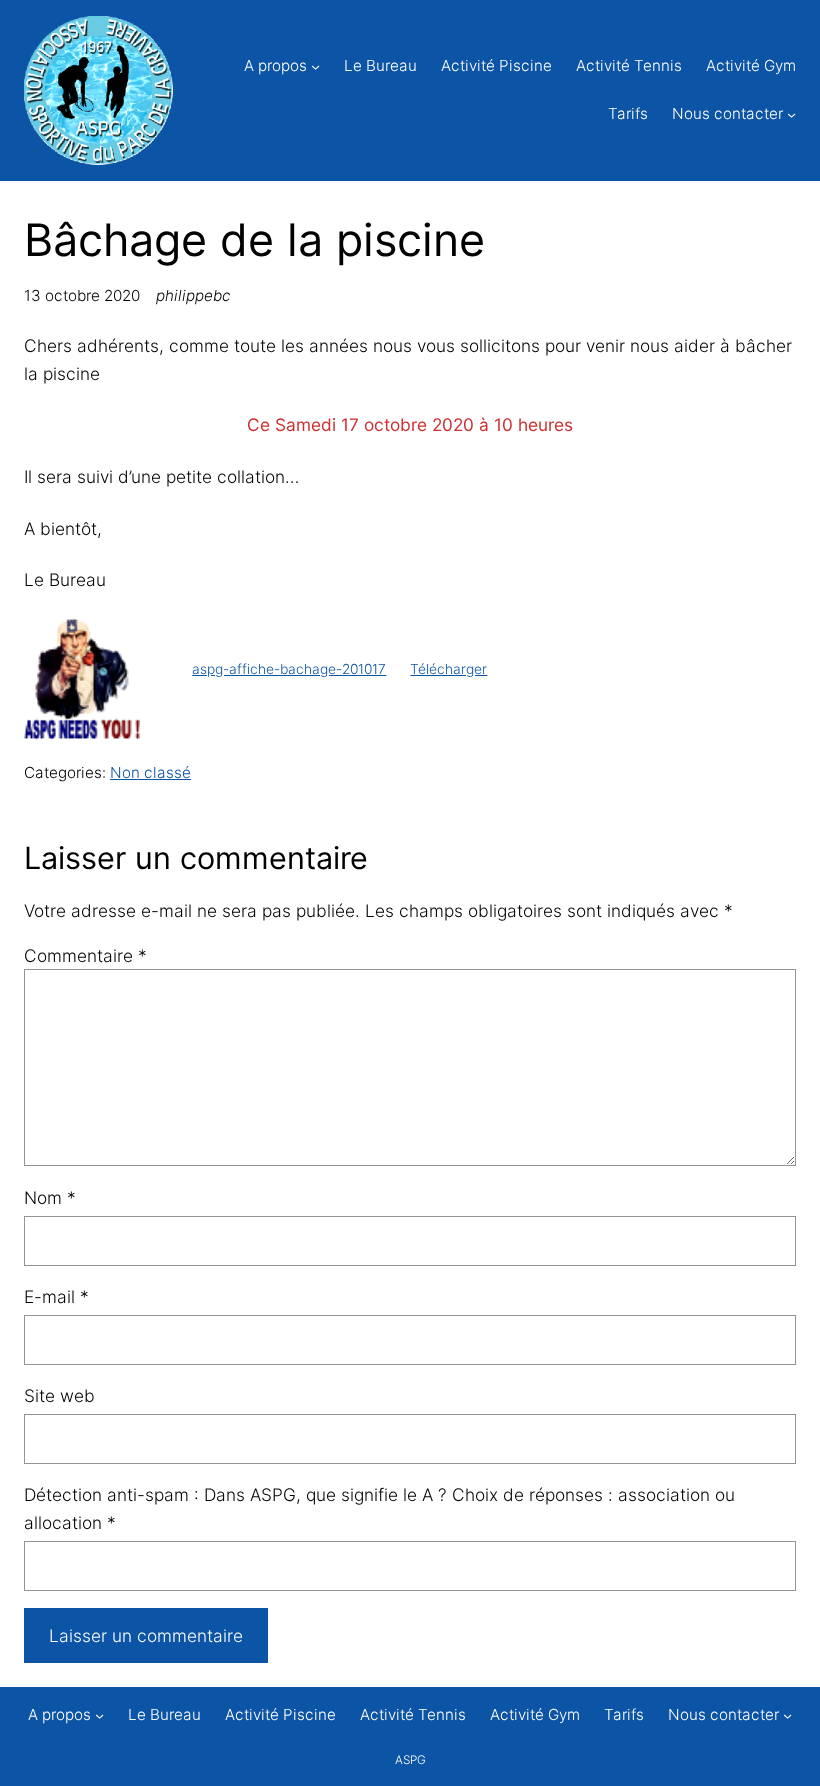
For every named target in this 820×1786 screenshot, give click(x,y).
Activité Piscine (496, 65)
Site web (59, 1395)
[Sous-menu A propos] (315, 66)
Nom (50, 1197)
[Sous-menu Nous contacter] (791, 114)
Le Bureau (380, 65)
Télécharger (448, 669)
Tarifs (628, 113)
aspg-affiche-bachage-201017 (289, 669)
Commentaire (85, 955)
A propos (275, 65)
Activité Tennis (629, 65)
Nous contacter (727, 113)
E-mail (56, 1296)
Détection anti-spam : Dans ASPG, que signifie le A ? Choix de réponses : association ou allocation (379, 1508)
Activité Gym (751, 65)
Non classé (150, 772)
